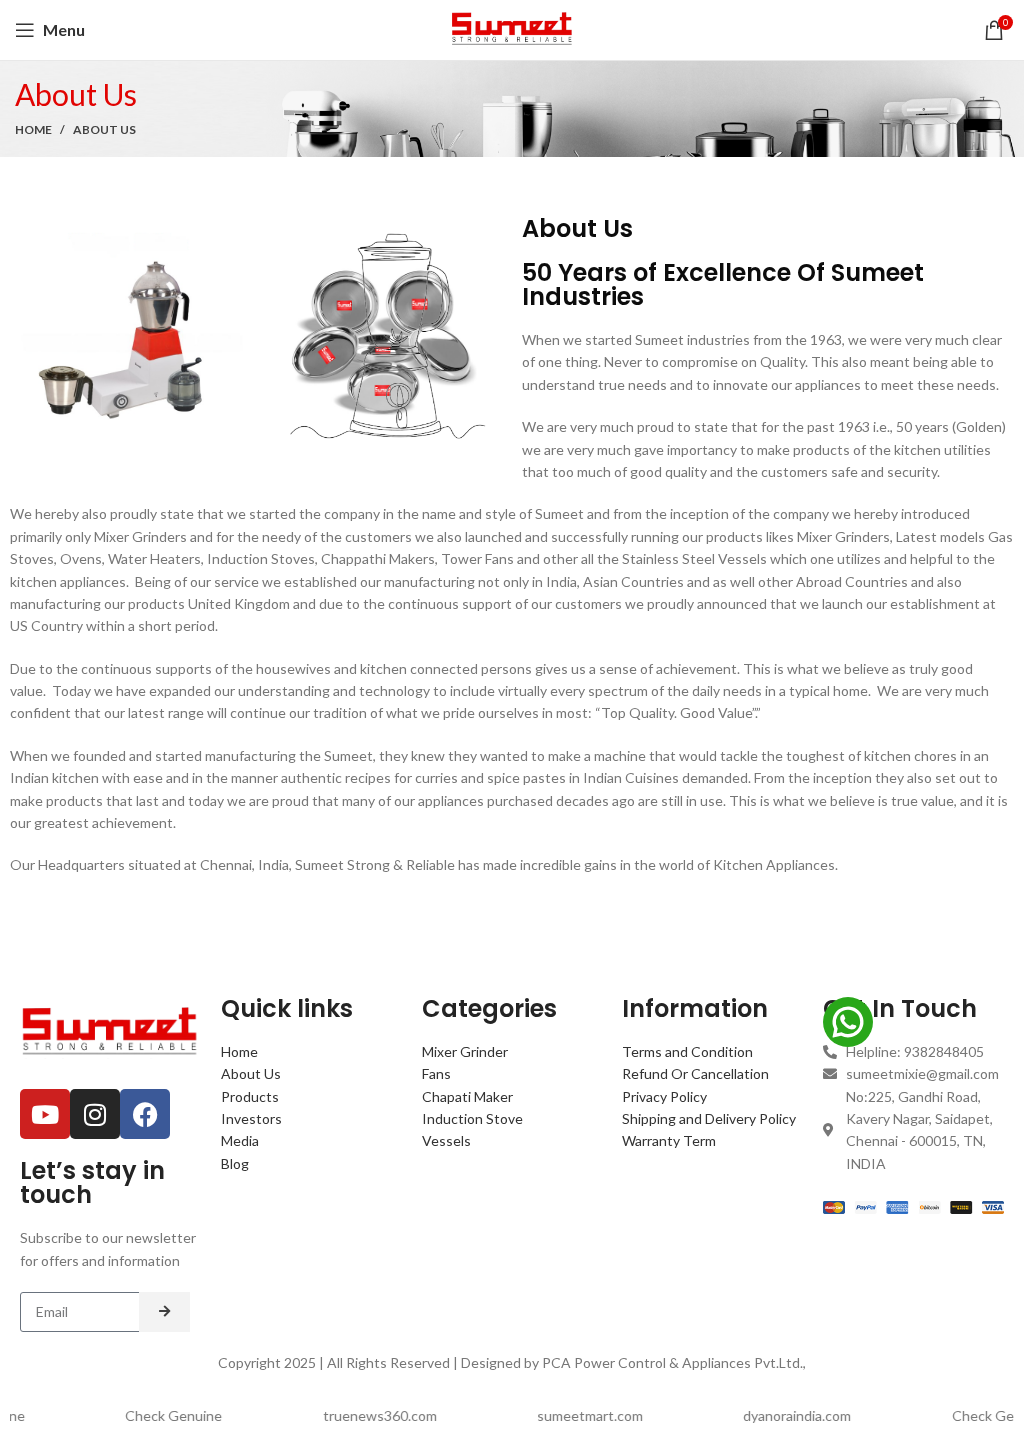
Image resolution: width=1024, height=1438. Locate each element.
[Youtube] (45, 1114)
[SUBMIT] (164, 1312)
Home (33, 129)
